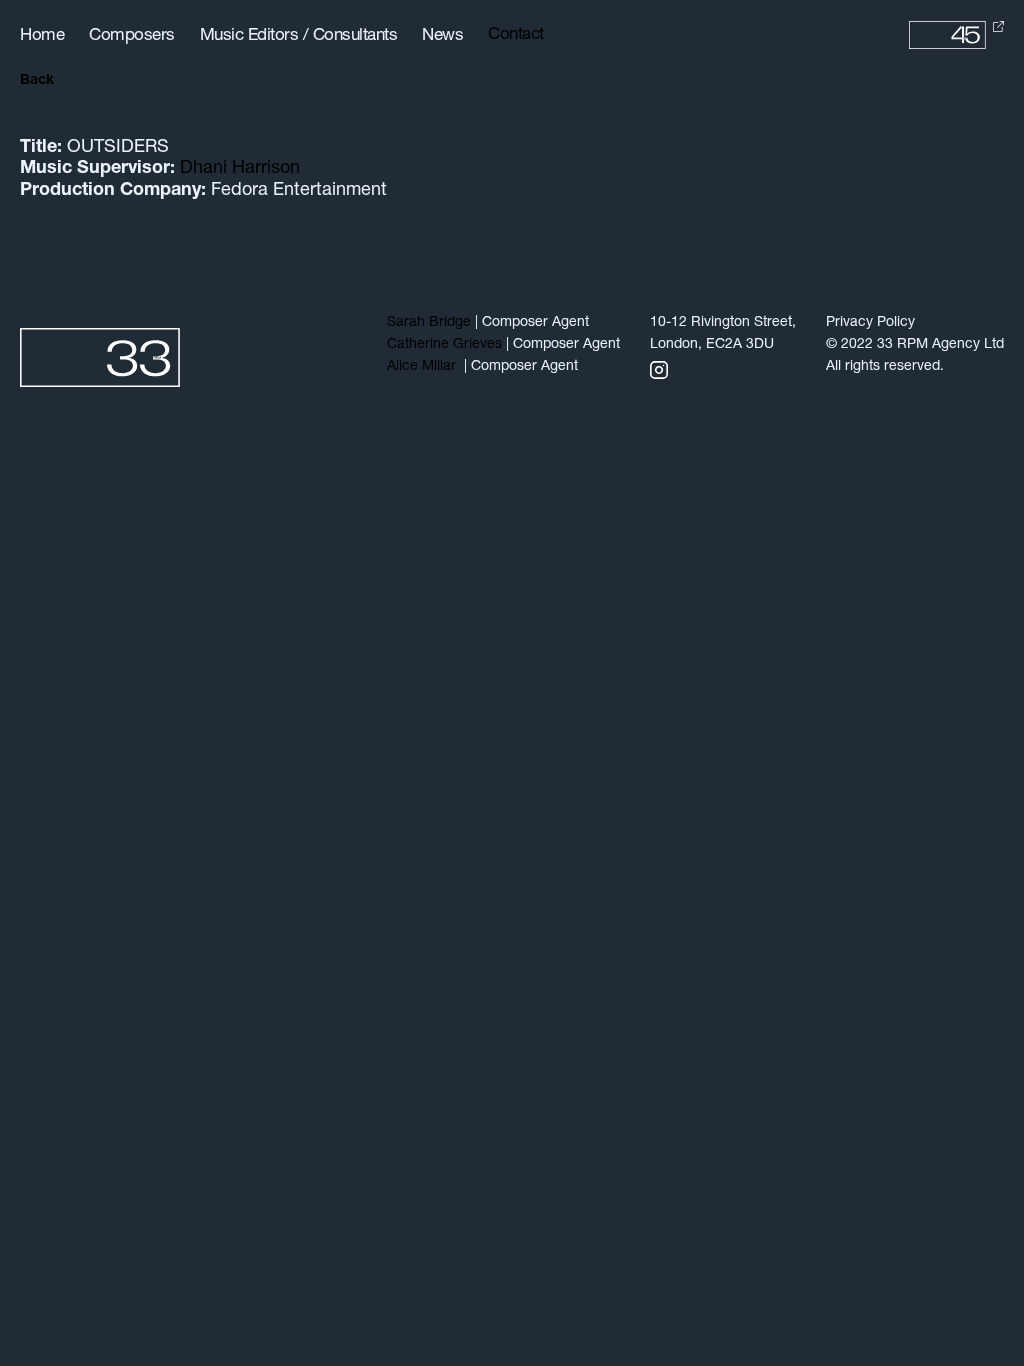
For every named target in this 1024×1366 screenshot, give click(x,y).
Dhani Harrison (240, 169)
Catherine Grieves (444, 344)
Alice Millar (423, 366)
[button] (523, 35)
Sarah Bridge (429, 322)
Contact (515, 34)
